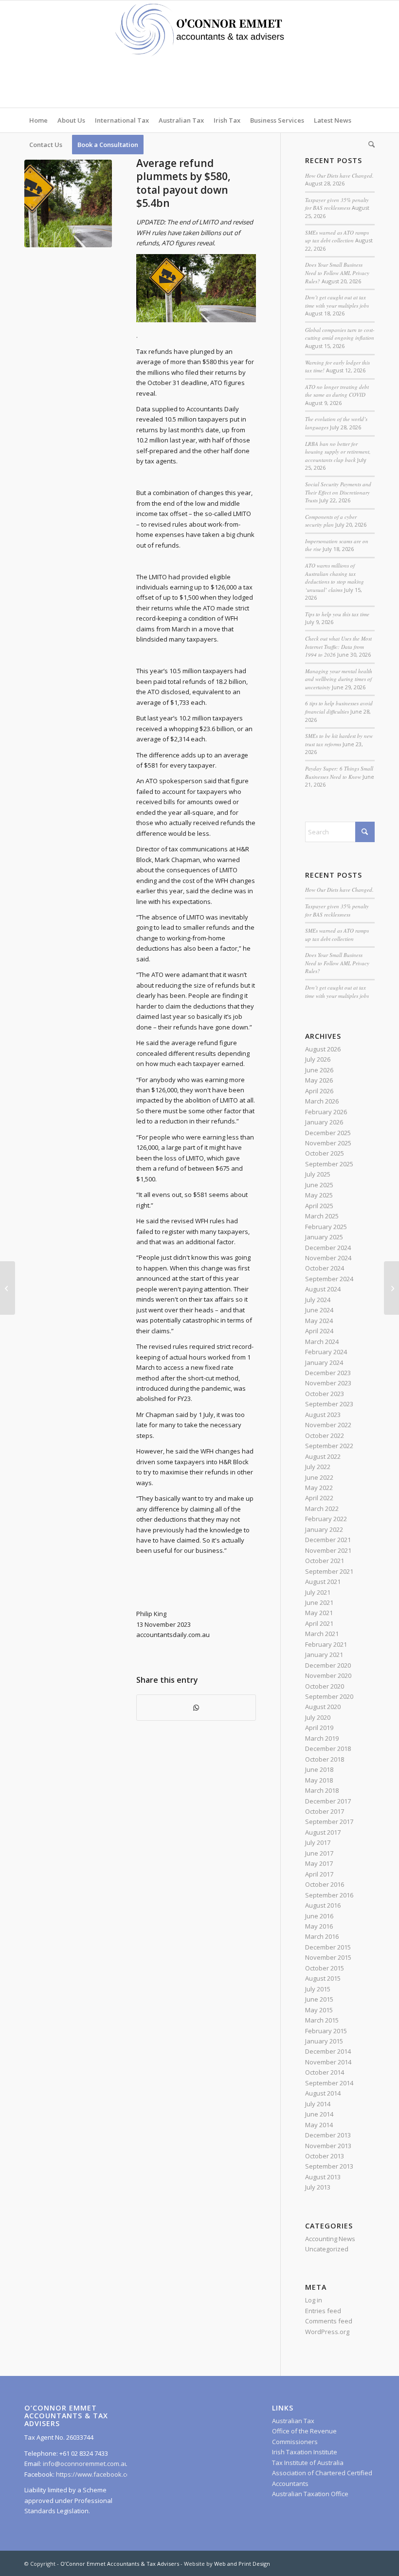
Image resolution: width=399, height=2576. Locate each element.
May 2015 (319, 2010)
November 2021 (328, 1550)
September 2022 (329, 1446)
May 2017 (319, 1863)
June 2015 (319, 1999)
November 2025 (328, 1143)
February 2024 (326, 1352)
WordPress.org (327, 2332)
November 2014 (328, 2062)
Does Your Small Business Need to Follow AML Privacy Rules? (337, 273)
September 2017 (329, 1822)
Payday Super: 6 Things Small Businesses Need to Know (339, 773)
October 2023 (325, 1394)
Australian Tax (293, 2421)
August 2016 (323, 1905)
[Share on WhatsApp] (196, 1708)
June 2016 (319, 1916)
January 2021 (324, 1655)
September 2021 (329, 1571)
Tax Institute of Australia (308, 2463)
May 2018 (319, 1780)
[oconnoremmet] (199, 54)
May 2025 (319, 1195)
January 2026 (324, 1122)
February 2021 (326, 1644)
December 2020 (328, 1665)
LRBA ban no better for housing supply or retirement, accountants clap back (338, 452)
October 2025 (325, 1153)
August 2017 (323, 1832)
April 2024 (319, 1331)
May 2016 (319, 1926)
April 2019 (319, 1728)
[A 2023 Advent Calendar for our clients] (8, 1288)
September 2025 (329, 1164)
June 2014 (319, 2114)
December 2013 (328, 2135)
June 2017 (319, 1853)
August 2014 (323, 2093)
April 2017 (319, 1874)
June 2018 (319, 1769)
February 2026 (326, 1112)
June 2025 (319, 1185)
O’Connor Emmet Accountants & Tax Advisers (120, 2564)
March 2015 (322, 2020)
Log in (314, 2300)
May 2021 (319, 1613)
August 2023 (323, 1415)
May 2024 (319, 1321)
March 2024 (322, 1342)
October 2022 (325, 1435)
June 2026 (319, 1070)
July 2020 (318, 1717)
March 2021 (322, 1634)
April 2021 (319, 1623)
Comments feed (329, 2321)
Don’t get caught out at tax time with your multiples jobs (337, 301)
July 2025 (318, 1174)
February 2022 (326, 1519)
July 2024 (318, 1300)
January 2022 (324, 1529)
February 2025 (326, 1227)
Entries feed (323, 2311)
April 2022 (319, 1498)
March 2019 (322, 1738)
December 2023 (328, 1373)
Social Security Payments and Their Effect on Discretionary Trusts (338, 492)
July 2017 (318, 1842)
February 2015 (326, 2031)
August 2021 (323, 1582)
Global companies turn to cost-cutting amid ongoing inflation (340, 334)
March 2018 (322, 1790)
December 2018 (328, 1748)
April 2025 (319, 1206)
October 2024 (325, 1268)
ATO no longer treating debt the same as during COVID (337, 391)
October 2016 (325, 1884)
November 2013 (328, 2146)
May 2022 (319, 1488)
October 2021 (325, 1561)
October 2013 (325, 2156)
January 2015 (324, 2041)
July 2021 (318, 1592)
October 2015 (325, 1968)
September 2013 (329, 2166)
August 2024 (323, 1289)
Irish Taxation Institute (305, 2452)
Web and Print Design (242, 2564)
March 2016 (322, 1936)
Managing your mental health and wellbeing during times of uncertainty (339, 679)
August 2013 (323, 2177)
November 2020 (328, 1675)
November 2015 (328, 1957)
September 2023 (329, 1404)
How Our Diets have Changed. (339, 175)
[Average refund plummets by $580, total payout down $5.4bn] (68, 203)
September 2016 (329, 1895)
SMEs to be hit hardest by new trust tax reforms (339, 740)
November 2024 (328, 1258)
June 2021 (319, 1602)
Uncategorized (327, 2249)
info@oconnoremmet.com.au (85, 2464)
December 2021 (328, 1540)
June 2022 (319, 1477)
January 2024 (324, 1362)
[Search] (369, 145)
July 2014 (318, 2104)
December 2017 (328, 1801)
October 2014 (325, 2072)
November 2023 (328, 1383)
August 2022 (323, 1456)
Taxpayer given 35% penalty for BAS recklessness (337, 204)
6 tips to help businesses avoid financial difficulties (339, 707)
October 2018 (325, 1759)
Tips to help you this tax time (337, 614)
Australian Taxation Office (310, 2494)
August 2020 (323, 1707)
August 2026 (323, 1049)
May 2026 (319, 1080)
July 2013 (318, 2187)
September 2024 (329, 1279)
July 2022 (318, 1467)
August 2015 (323, 1978)
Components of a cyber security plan (331, 521)
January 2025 (324, 1237)
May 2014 (319, 2125)
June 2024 (319, 1310)
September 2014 (329, 2083)
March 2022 (322, 1509)
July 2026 (318, 1059)
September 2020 (329, 1696)
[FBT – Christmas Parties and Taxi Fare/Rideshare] (391, 1288)
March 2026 (322, 1101)
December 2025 (328, 1133)
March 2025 (322, 1216)
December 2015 (328, 1947)
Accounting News (330, 2239)
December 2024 (328, 1248)
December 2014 (328, 2051)
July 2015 (318, 1989)
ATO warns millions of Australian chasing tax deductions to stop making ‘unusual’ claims (335, 578)
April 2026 (319, 1091)
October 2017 (325, 1811)
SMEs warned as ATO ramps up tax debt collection (337, 237)
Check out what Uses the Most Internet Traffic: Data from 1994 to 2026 (338, 646)
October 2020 (325, 1686)
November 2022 (328, 1425)
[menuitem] (38, 120)
